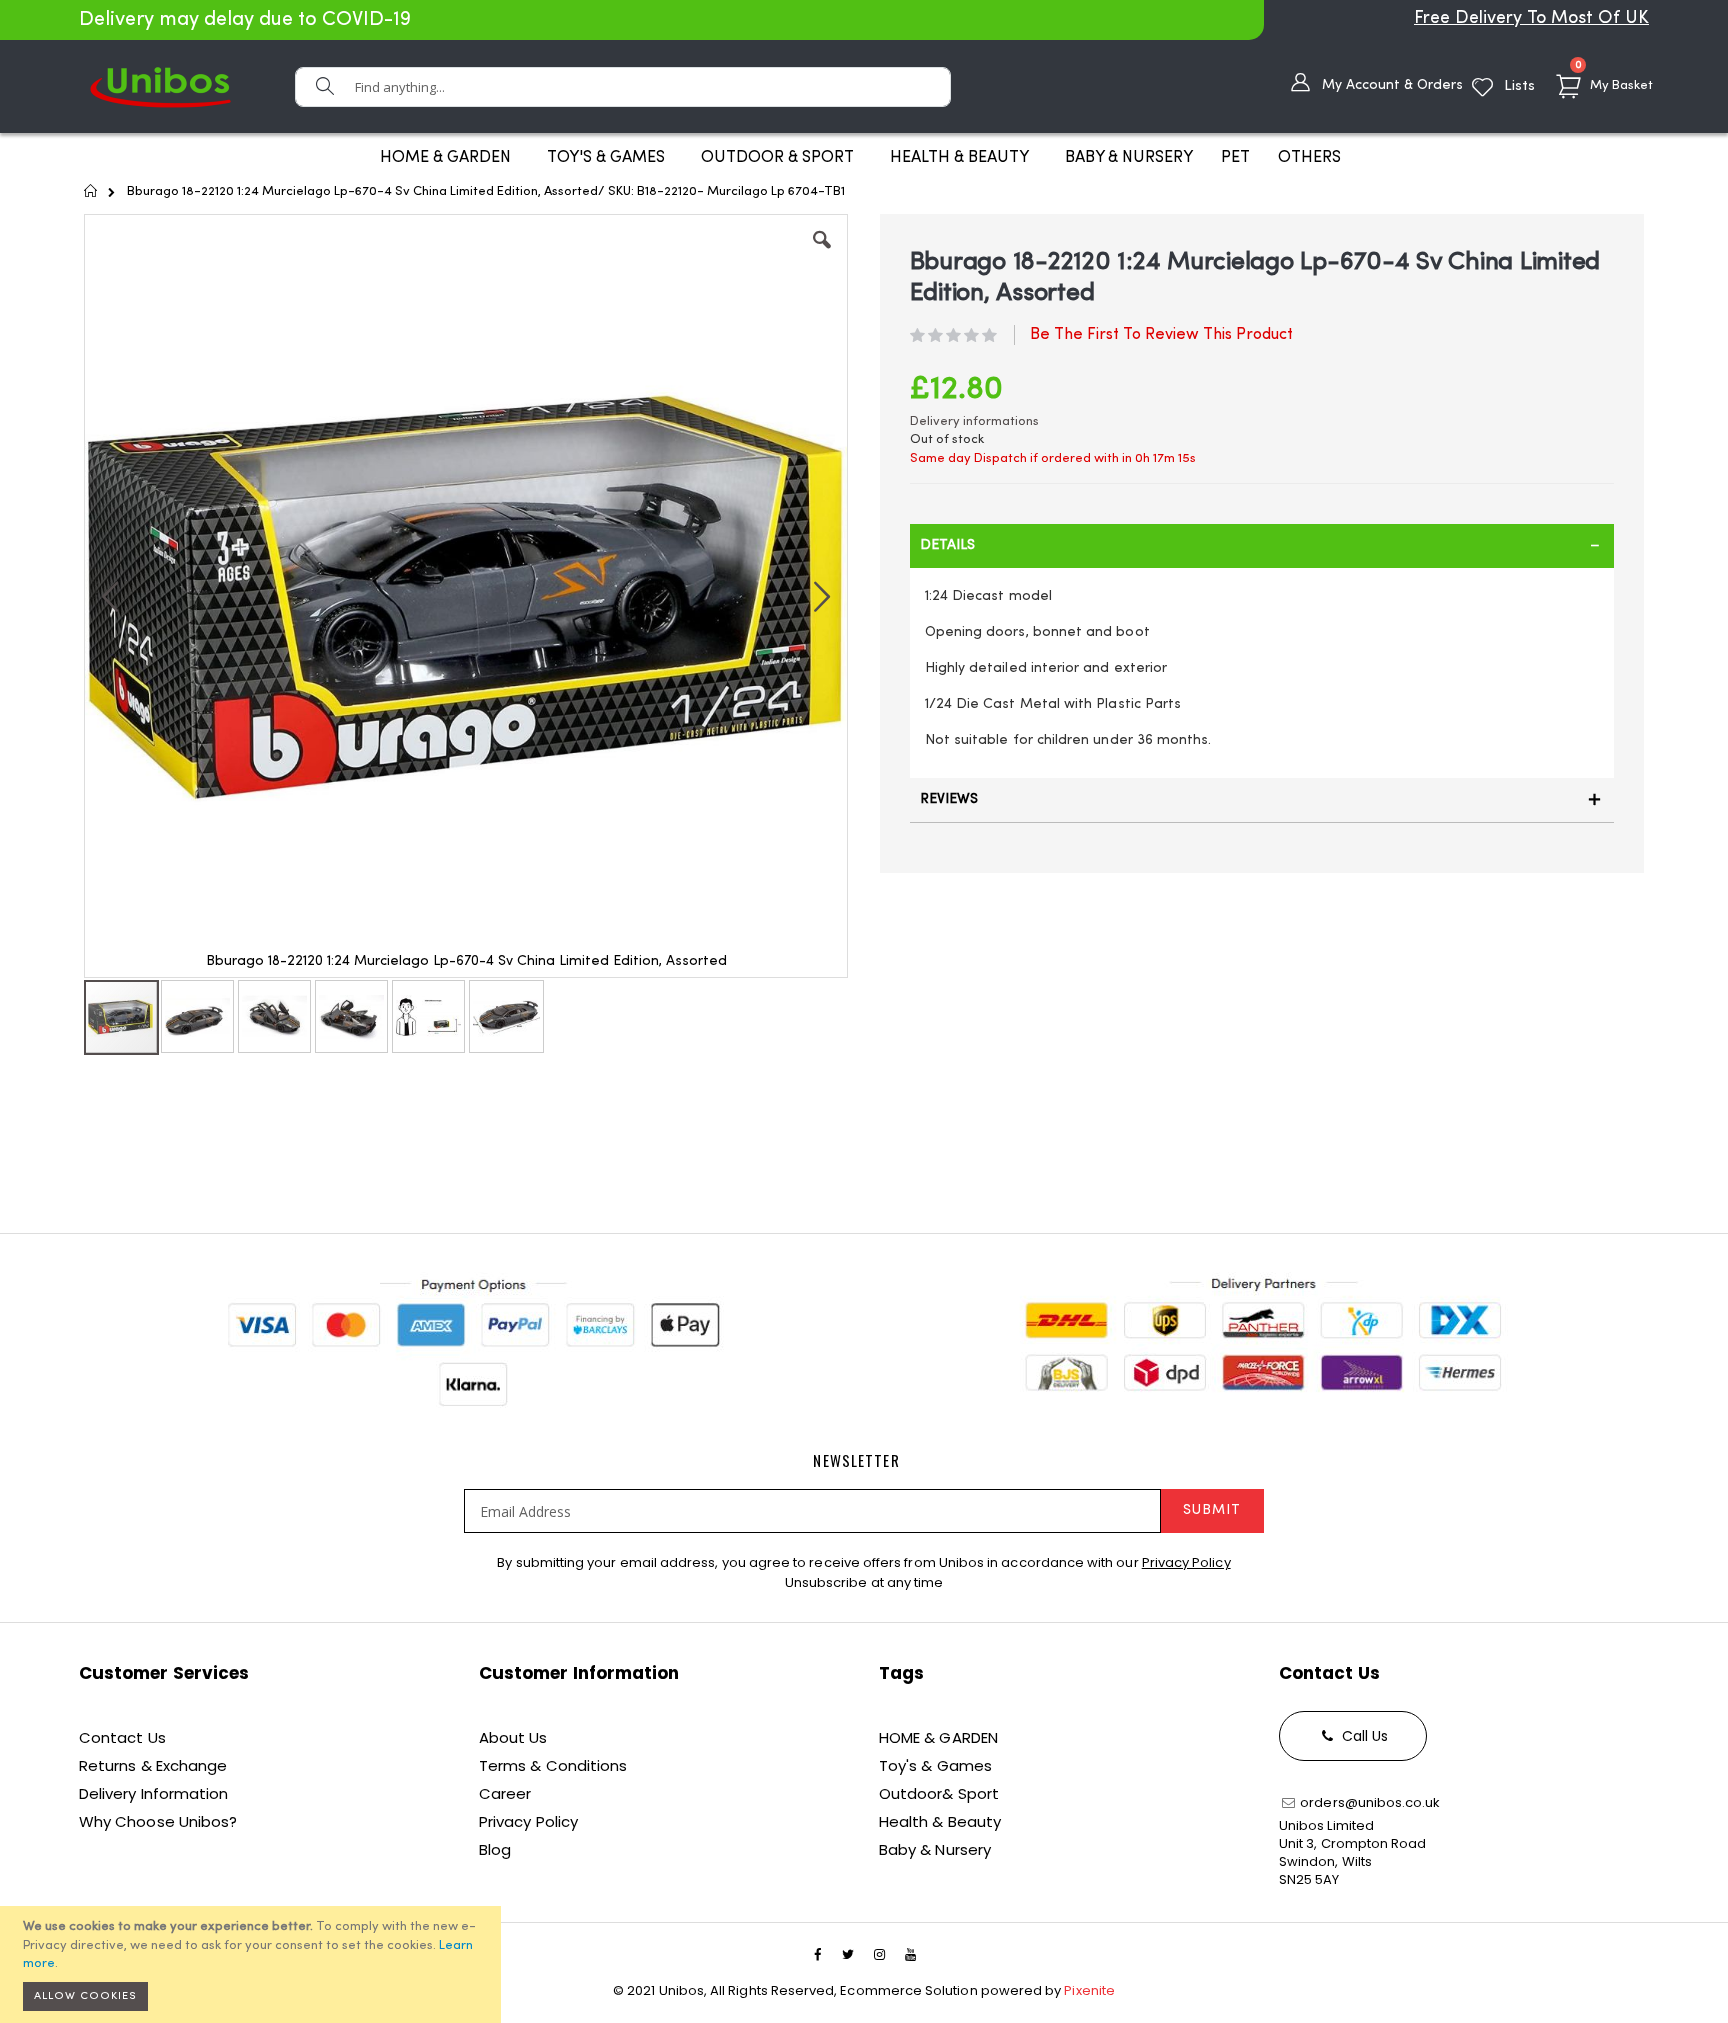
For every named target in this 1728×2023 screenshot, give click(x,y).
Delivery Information (153, 1793)
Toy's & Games (935, 1765)
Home (91, 191)
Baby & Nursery (935, 1849)
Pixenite (1089, 1990)
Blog (495, 1849)
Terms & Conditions (553, 1765)
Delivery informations (974, 421)
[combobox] (623, 87)
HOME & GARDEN (938, 1737)
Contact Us (122, 1737)
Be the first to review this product (1161, 335)
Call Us (1363, 1736)
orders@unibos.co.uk (1368, 1802)
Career (505, 1793)
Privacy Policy (1186, 1562)
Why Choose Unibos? (158, 1821)
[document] (253, 1964)
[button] (822, 255)
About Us (513, 1737)
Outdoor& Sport (939, 1793)
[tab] (1262, 546)
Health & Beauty (940, 1821)
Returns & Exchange (153, 1765)
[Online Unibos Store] (160, 86)
